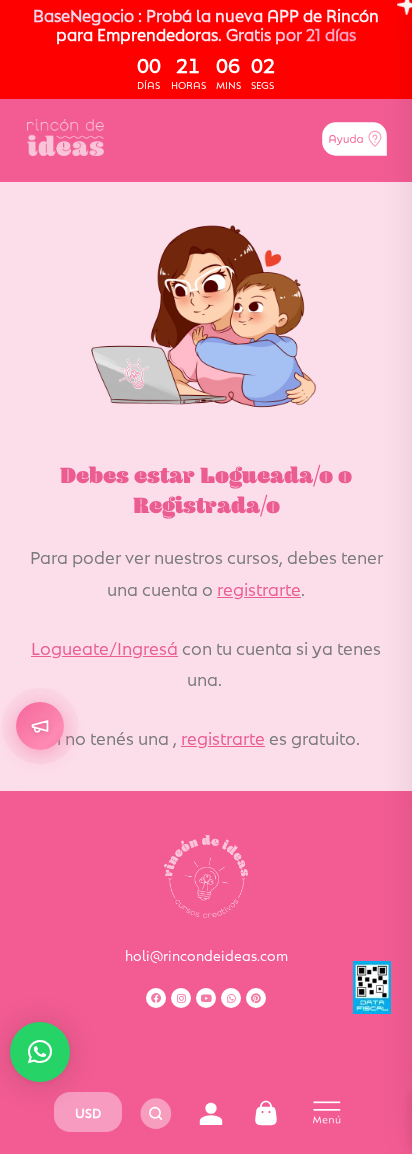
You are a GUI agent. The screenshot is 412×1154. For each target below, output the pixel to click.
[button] (40, 1052)
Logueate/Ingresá (104, 647)
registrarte (259, 588)
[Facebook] (156, 998)
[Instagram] (181, 998)
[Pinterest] (256, 998)
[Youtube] (206, 998)
